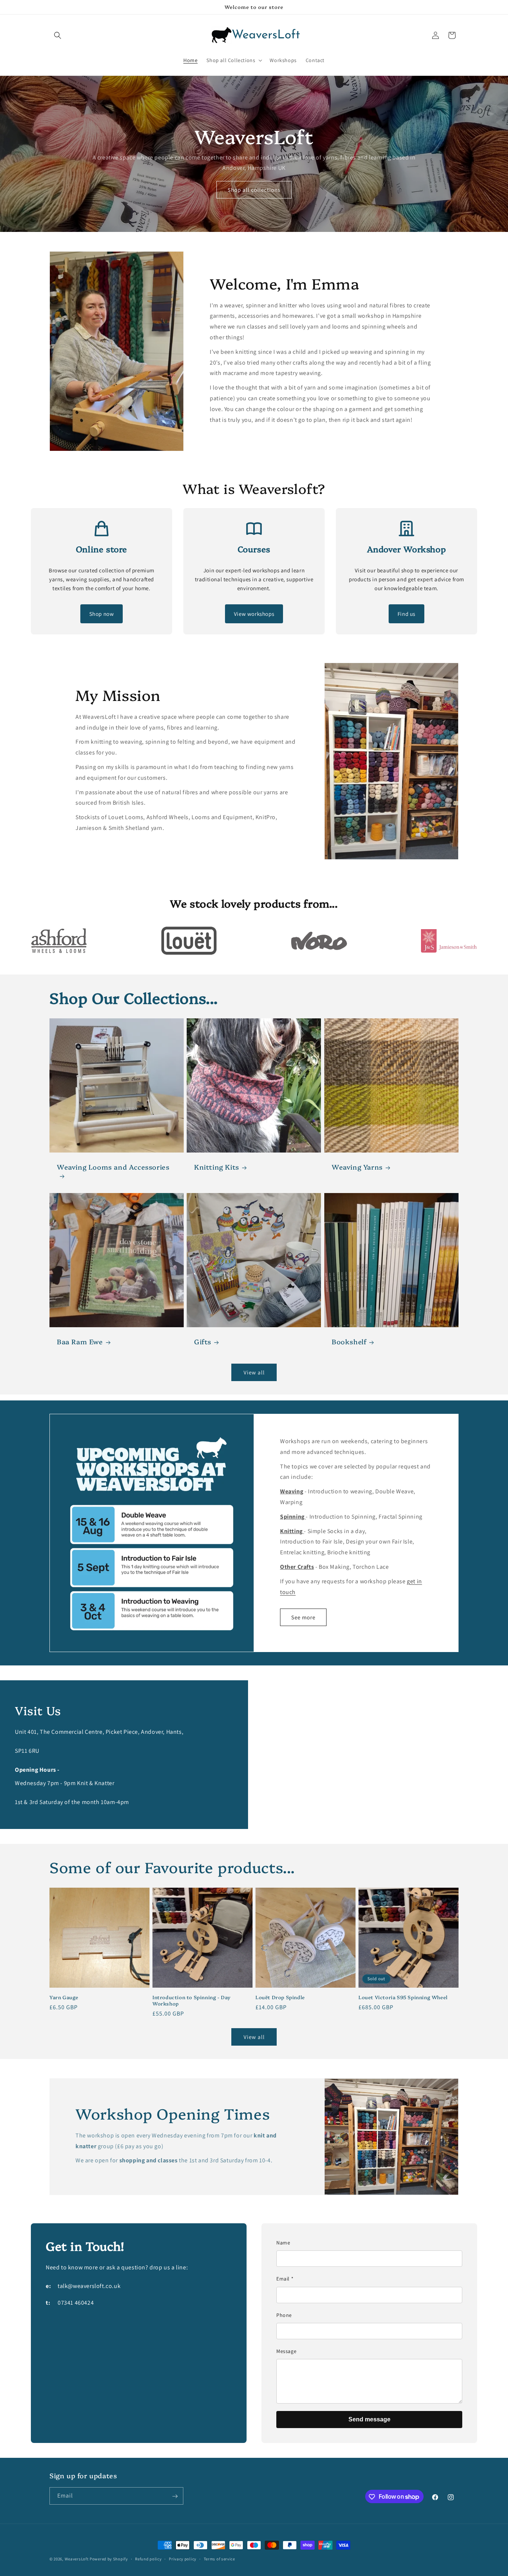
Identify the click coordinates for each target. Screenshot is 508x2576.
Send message (369, 2419)
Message (286, 2351)
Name (283, 2243)
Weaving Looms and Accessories (113, 1167)
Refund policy (148, 2559)
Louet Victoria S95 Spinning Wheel (403, 1997)
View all (254, 1372)
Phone (284, 2315)
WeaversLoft (77, 2559)
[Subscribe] (175, 2496)
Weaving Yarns (357, 1167)
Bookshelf (349, 1342)
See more (303, 1617)
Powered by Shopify (109, 2559)
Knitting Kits (217, 1167)
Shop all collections (254, 189)
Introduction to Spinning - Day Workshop (192, 2000)
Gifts (203, 1342)
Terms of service (219, 2559)
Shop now (102, 614)
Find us (406, 614)
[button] (58, 35)
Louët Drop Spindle (280, 1997)
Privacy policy (183, 2559)
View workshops (254, 614)
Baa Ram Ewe (80, 1342)
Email (285, 2279)
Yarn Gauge (64, 1997)
